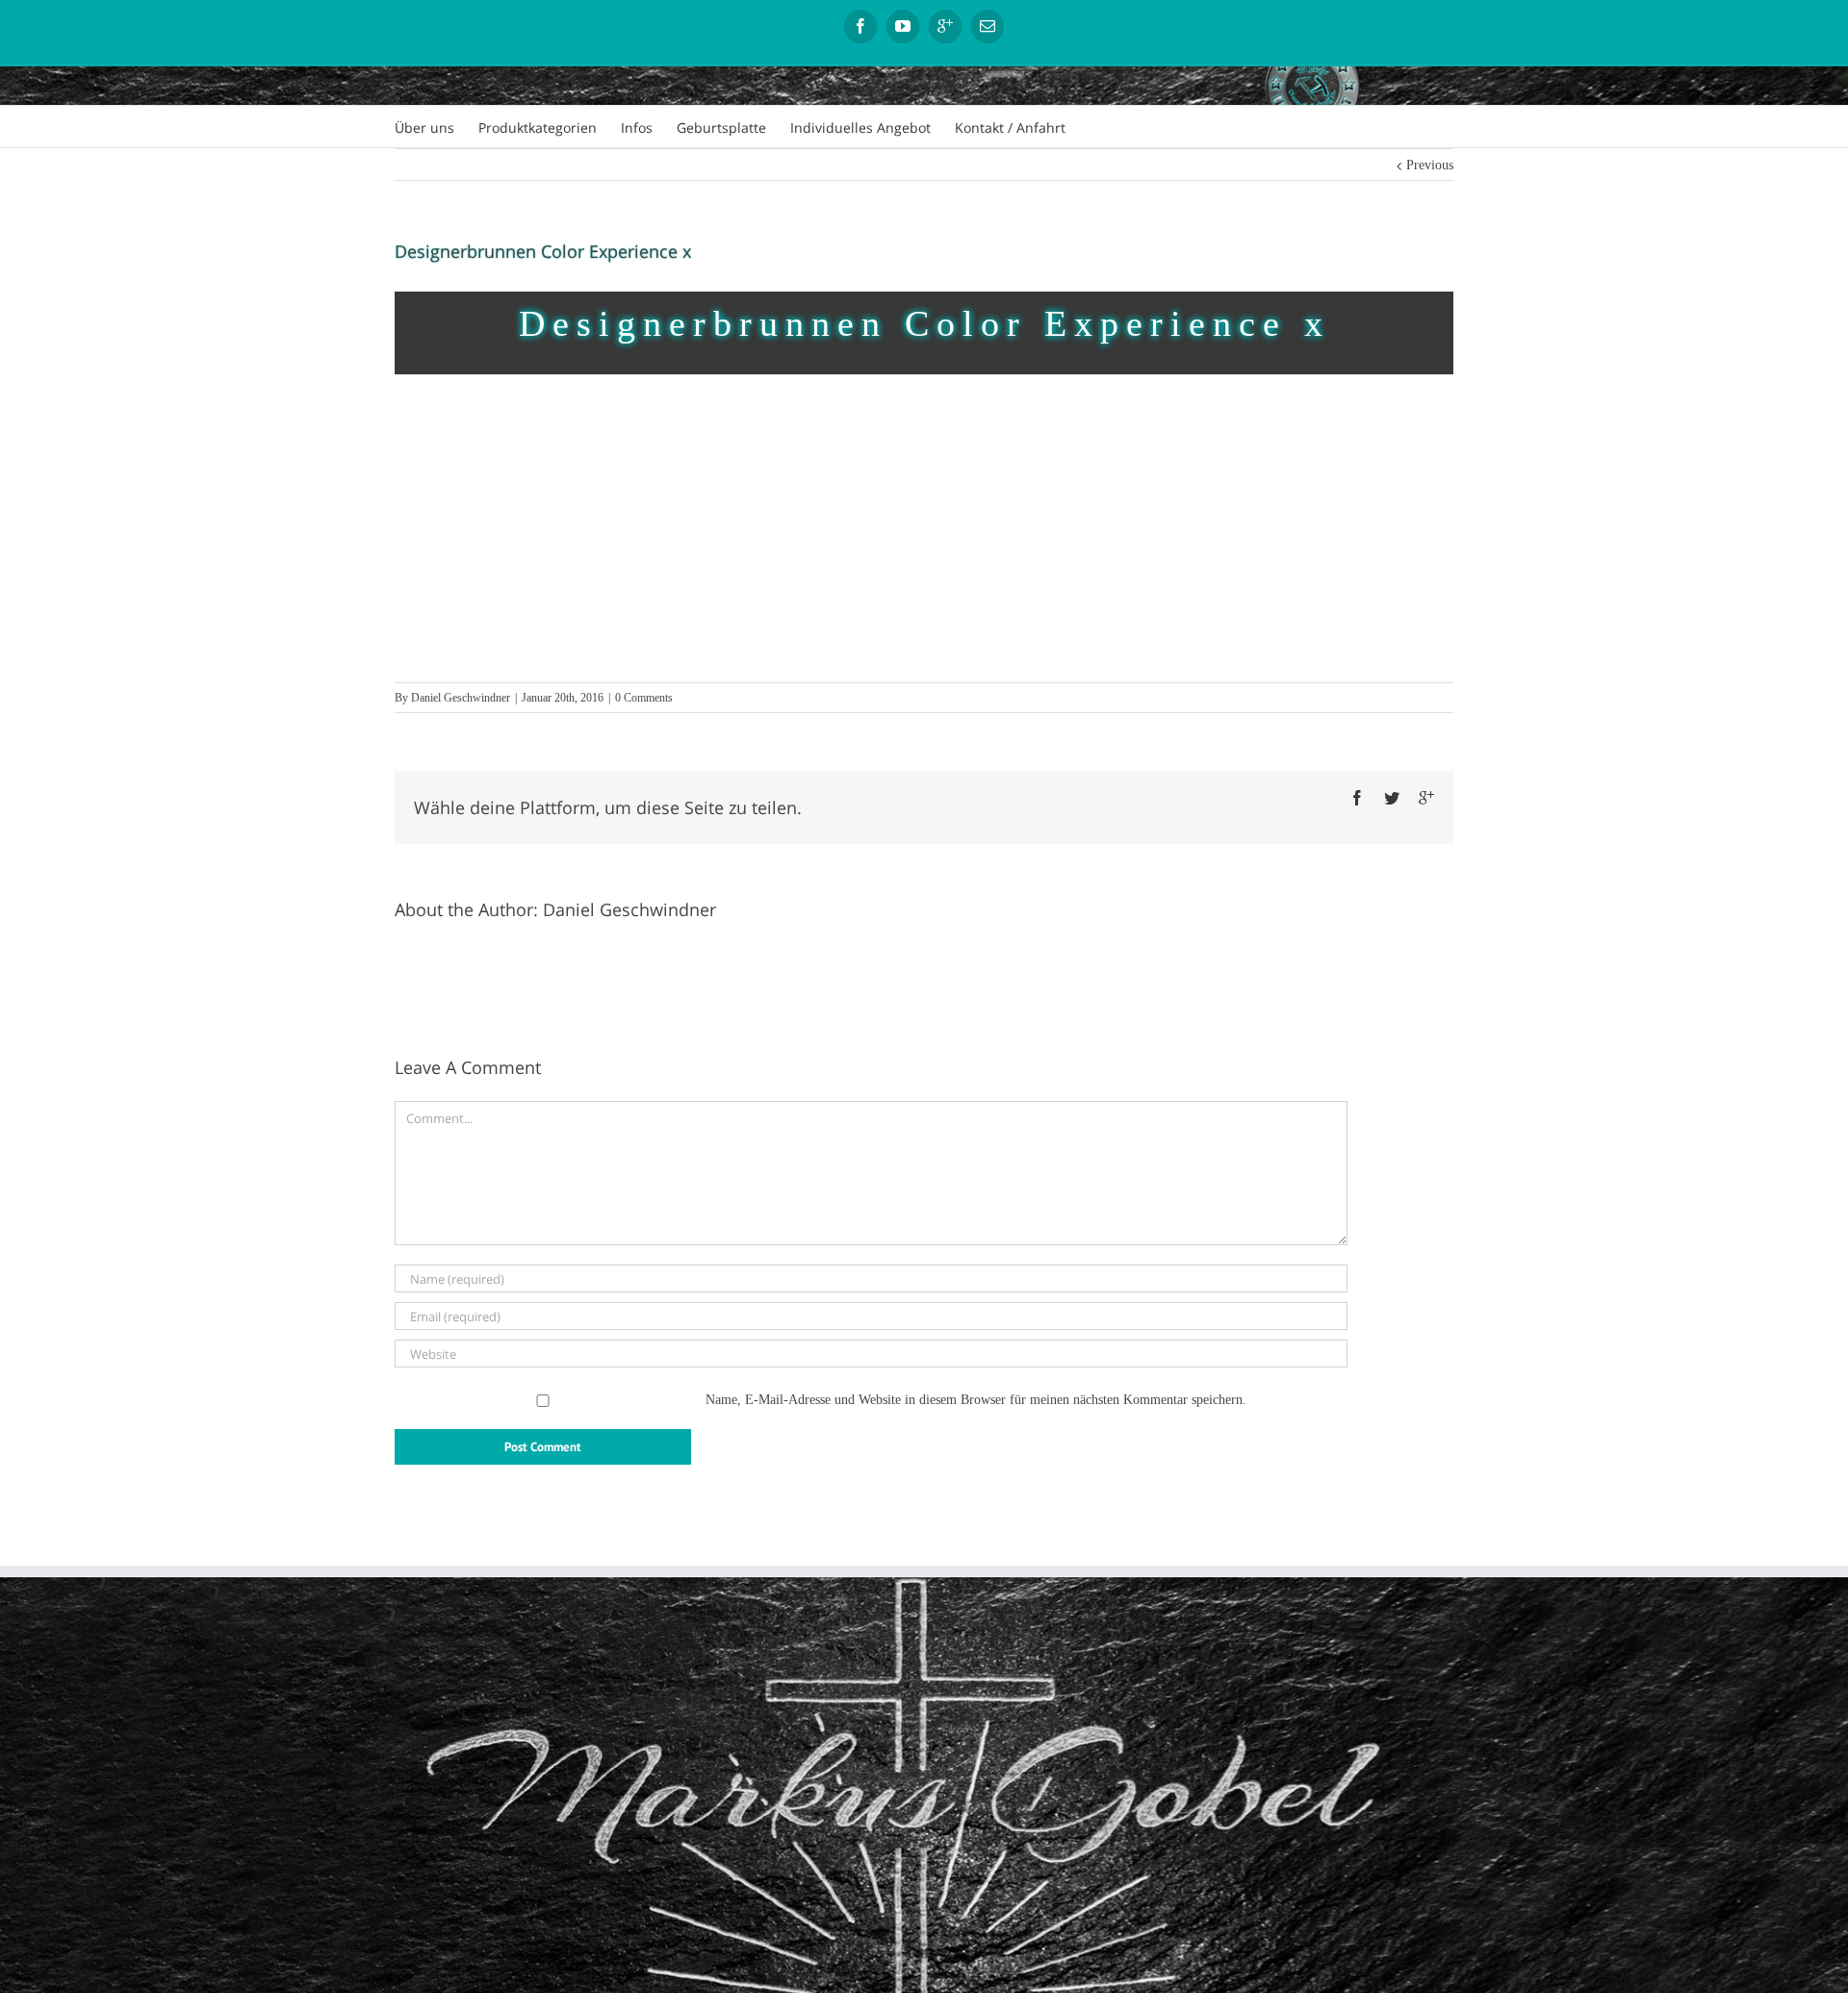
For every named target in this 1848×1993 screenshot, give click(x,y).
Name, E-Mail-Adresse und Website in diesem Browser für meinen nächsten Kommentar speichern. (976, 1400)
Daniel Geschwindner (461, 698)
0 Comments (644, 698)
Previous (1430, 165)
